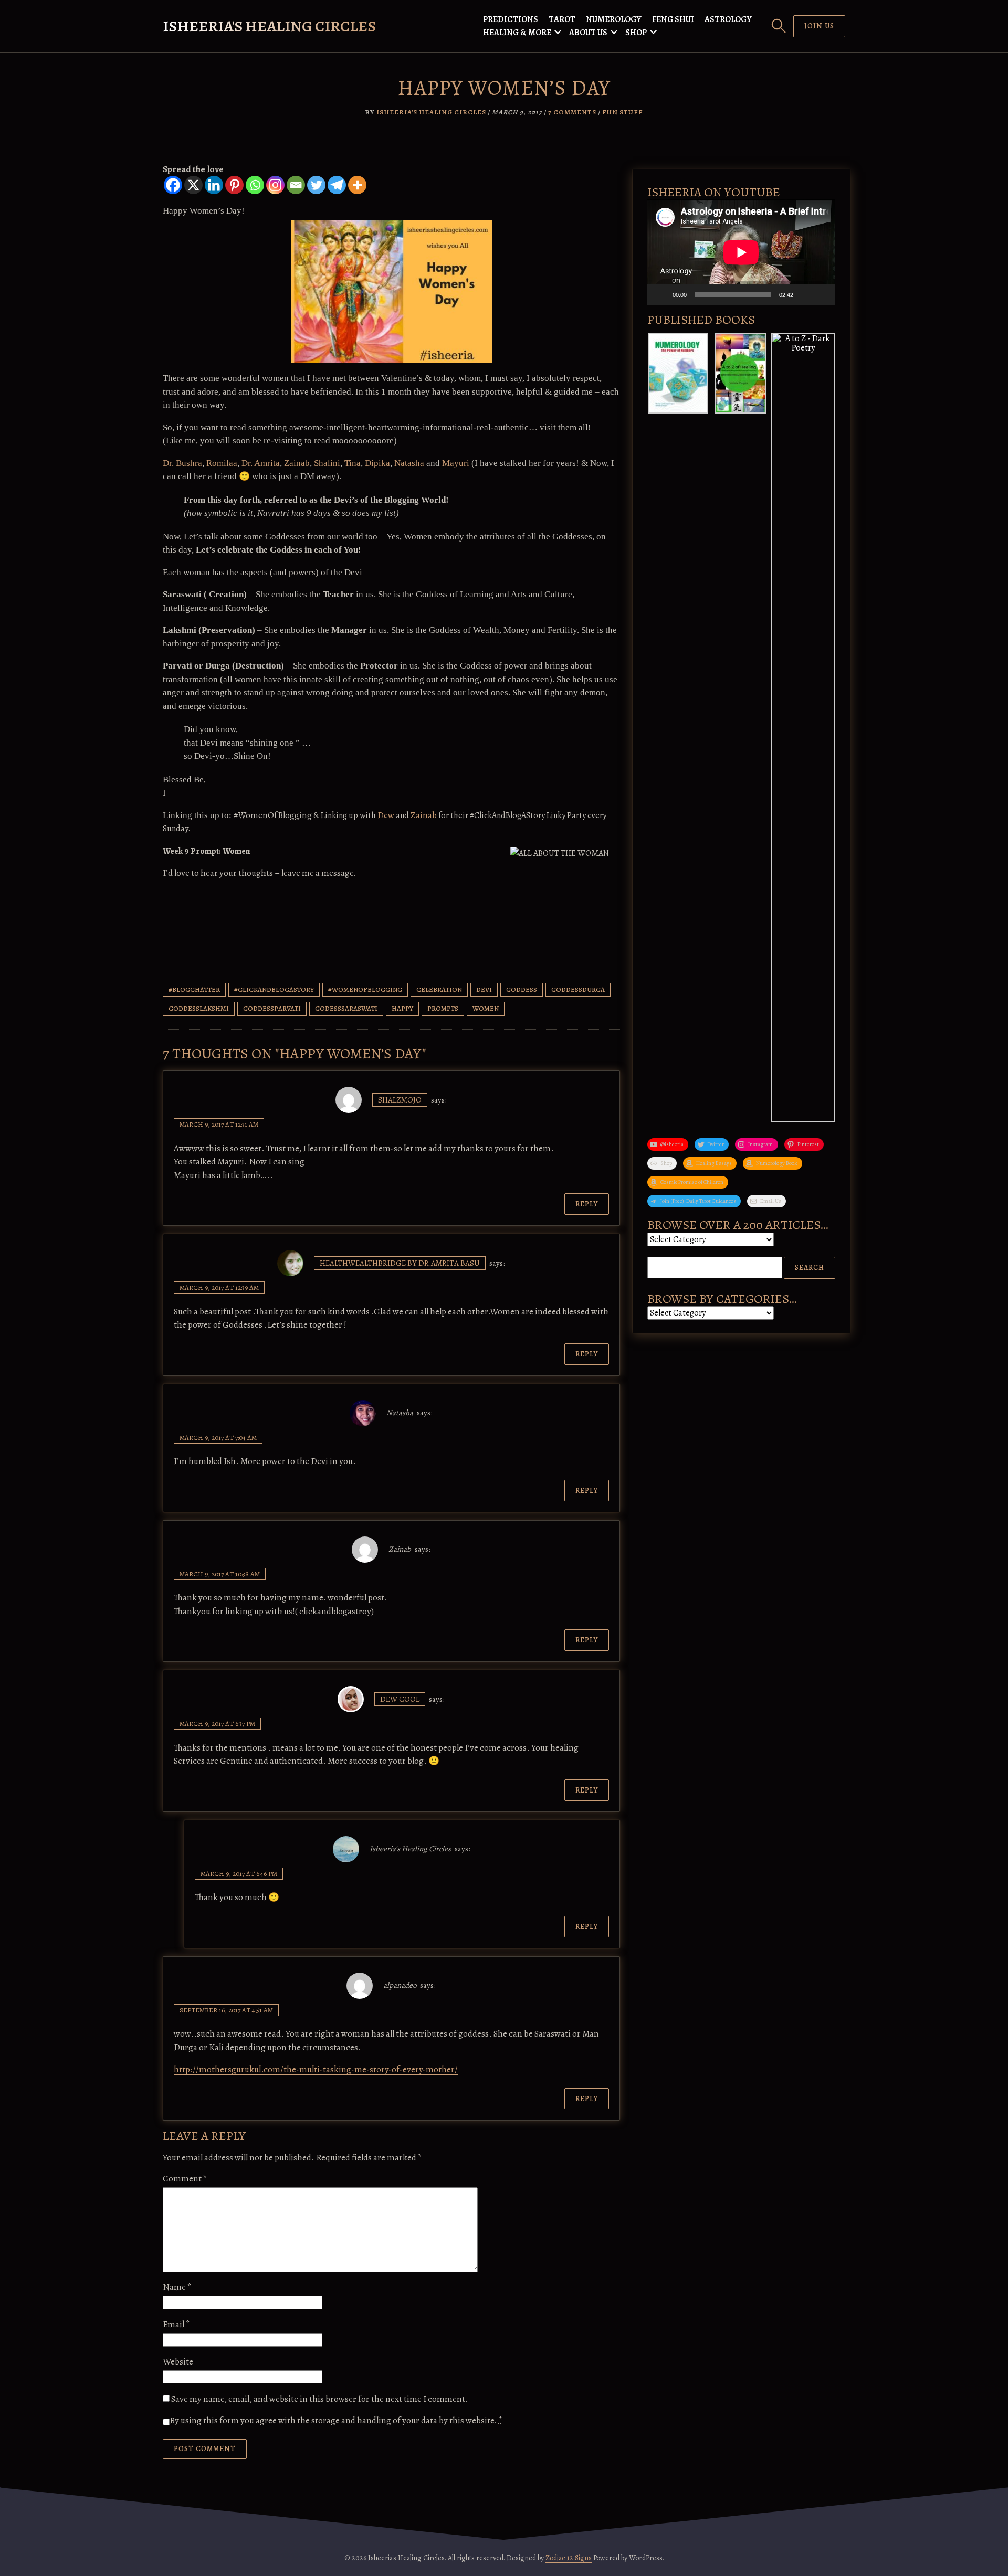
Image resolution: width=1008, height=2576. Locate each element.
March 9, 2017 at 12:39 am (219, 1287)
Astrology (728, 19)
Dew (386, 815)
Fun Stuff (623, 112)
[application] (741, 252)
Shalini (327, 463)
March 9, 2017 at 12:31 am (219, 1124)
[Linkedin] (214, 185)
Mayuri (457, 463)
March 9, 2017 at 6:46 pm (239, 1874)
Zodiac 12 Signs (569, 2558)
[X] (193, 185)
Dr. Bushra (182, 463)
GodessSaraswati (346, 1008)
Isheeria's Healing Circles (269, 26)
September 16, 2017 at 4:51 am (226, 2010)
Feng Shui (673, 19)
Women (486, 1008)
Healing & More (517, 33)
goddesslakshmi (199, 1008)
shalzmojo (400, 1100)
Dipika (377, 463)
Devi (484, 989)
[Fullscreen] (822, 294)
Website (178, 2362)
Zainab (297, 463)
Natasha (409, 463)
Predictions (511, 19)
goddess (522, 989)
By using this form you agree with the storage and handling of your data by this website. (336, 2420)
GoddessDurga (578, 989)
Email (176, 2324)
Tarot (562, 19)
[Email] (296, 185)
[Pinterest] (234, 185)
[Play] (661, 294)
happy (402, 1008)
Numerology (614, 19)
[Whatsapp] (255, 185)
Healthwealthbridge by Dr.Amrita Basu (400, 1263)
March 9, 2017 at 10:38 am (220, 1574)
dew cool (400, 1699)
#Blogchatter (194, 989)
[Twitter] (316, 185)
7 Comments (572, 112)
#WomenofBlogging (365, 989)
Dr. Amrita (261, 463)
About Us (588, 33)
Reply (587, 1204)
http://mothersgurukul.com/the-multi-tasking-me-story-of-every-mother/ (316, 2069)
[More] (357, 185)
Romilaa (222, 463)
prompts (443, 1008)
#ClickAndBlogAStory (274, 989)
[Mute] (805, 294)
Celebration (439, 989)
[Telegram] (337, 185)
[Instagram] (275, 185)
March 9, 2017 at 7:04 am (218, 1438)
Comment (185, 2179)
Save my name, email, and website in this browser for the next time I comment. (320, 2399)
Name (177, 2287)
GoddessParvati (272, 1008)
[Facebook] (173, 185)
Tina (353, 463)
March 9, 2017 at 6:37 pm (217, 1724)
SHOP (636, 33)
